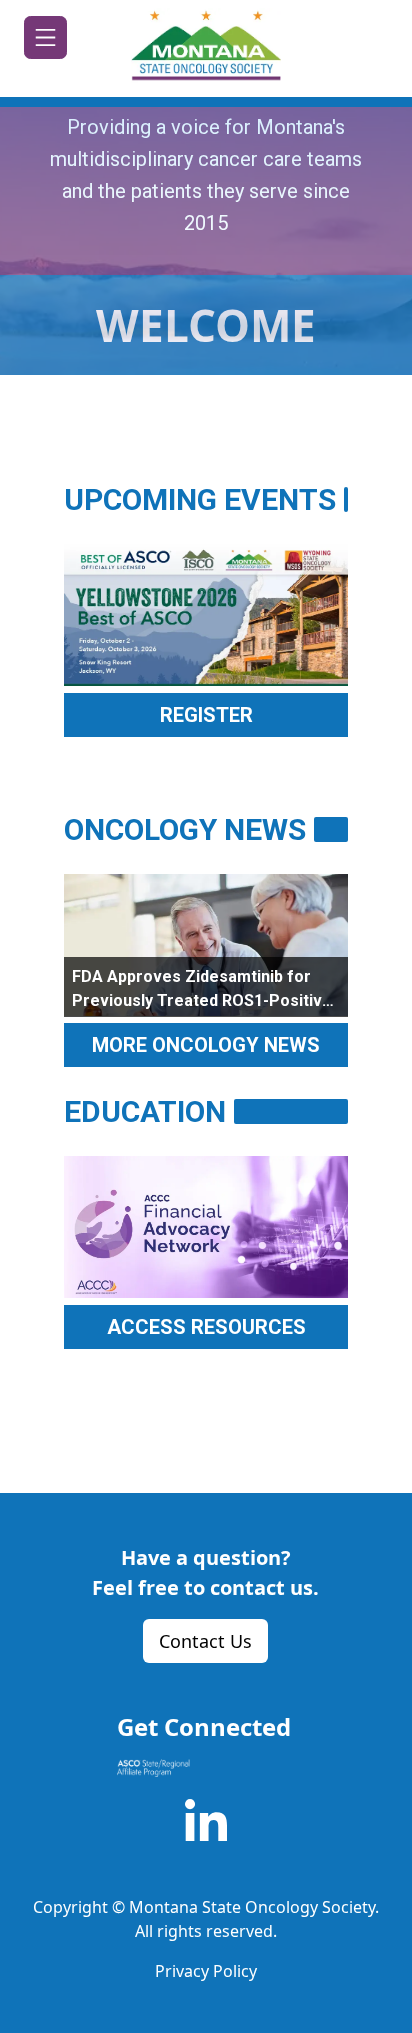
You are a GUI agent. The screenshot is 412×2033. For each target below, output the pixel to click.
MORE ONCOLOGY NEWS (206, 1045)
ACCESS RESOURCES (206, 1327)
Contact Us (205, 1641)
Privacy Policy (206, 1971)
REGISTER (206, 715)
